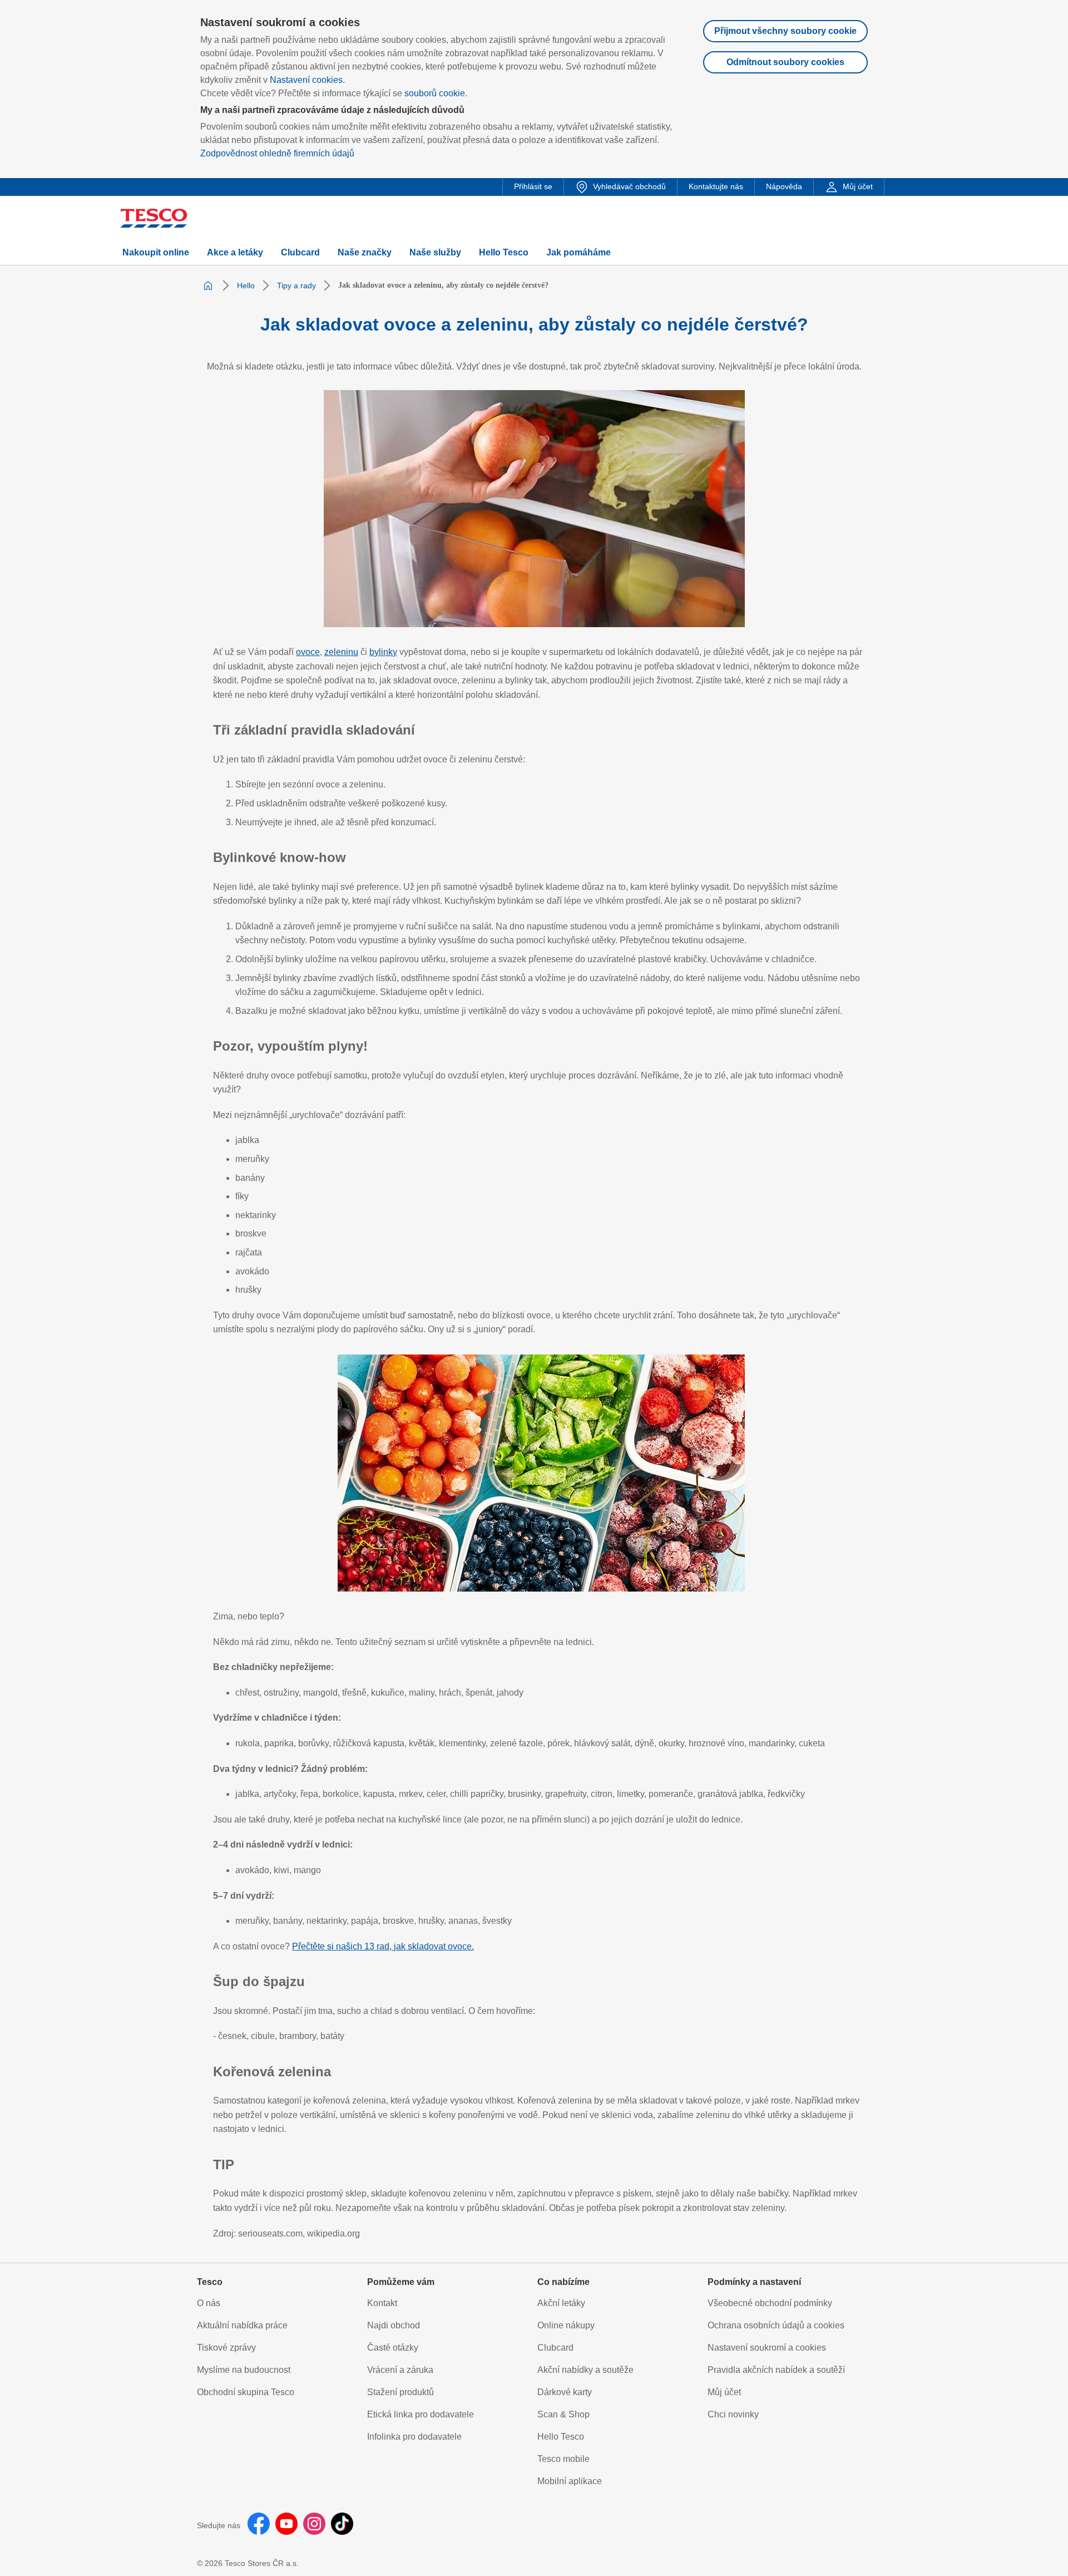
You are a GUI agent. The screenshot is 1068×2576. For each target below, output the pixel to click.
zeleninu (341, 652)
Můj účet (724, 2392)
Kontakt (382, 2303)
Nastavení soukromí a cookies (767, 2348)
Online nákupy (566, 2325)
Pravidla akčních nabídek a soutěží (776, 2370)
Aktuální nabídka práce (242, 2325)
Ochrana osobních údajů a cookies (776, 2325)
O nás (209, 2303)
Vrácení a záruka (400, 2370)
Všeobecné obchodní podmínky (770, 2303)
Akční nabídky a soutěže (585, 2370)
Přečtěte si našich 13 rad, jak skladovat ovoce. (383, 1946)
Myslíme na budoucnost (244, 2370)
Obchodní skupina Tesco (246, 2392)
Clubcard (555, 2348)
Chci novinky (733, 2414)
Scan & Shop (563, 2414)
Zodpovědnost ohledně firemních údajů (277, 153)
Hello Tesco (561, 2437)
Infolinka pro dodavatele (414, 2437)
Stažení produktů (400, 2392)
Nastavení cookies (306, 80)
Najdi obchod (394, 2325)
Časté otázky (393, 2348)
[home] (208, 285)
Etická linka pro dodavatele (421, 2414)
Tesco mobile (563, 2459)
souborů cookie (435, 93)
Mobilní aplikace (570, 2481)
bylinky (383, 652)
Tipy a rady (296, 285)
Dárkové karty (565, 2392)
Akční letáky (561, 2303)
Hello (246, 285)
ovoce (308, 652)
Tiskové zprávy (226, 2348)
